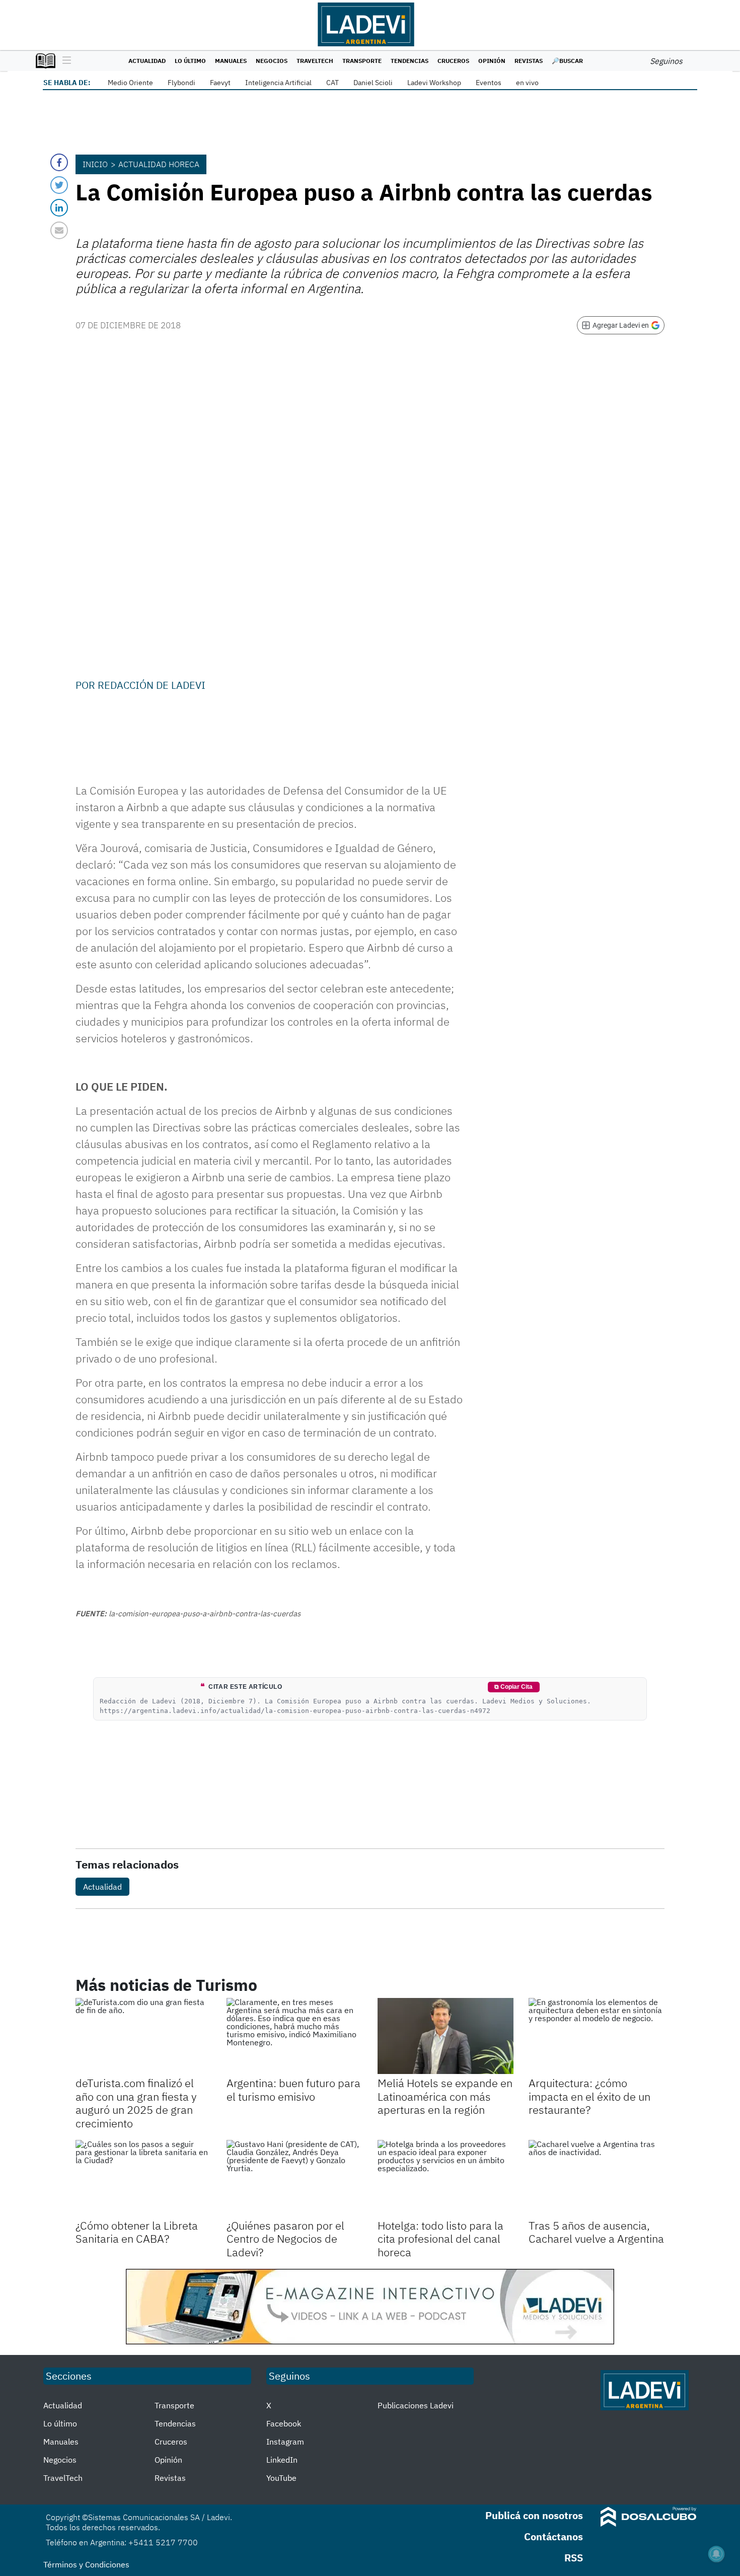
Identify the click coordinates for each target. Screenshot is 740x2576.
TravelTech (315, 61)
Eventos (489, 83)
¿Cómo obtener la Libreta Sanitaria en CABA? (137, 2232)
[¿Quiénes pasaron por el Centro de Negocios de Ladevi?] (294, 2178)
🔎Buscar (567, 61)
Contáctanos (553, 2536)
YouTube (281, 2478)
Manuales (231, 61)
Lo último (190, 61)
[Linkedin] (59, 208)
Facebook (284, 2423)
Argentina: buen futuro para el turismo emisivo (293, 2089)
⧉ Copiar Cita (513, 1687)
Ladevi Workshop (434, 83)
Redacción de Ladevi (152, 685)
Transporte (362, 61)
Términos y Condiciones (86, 2564)
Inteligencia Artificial (278, 83)
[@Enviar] (59, 230)
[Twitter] (59, 185)
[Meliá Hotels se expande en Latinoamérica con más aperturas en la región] (446, 2036)
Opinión (492, 61)
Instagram (285, 2442)
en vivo (527, 83)
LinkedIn (282, 2460)
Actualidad (147, 61)
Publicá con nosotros (534, 2515)
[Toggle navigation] (64, 61)
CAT (332, 83)
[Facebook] (59, 162)
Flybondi (181, 83)
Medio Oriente (130, 83)
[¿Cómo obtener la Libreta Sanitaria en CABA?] (143, 2178)
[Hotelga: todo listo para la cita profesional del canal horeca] (446, 2178)
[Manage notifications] (716, 2554)
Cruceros (453, 61)
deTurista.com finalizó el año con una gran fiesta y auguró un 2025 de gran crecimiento (136, 2103)
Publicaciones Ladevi (416, 2405)
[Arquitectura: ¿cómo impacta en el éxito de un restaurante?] (597, 2036)
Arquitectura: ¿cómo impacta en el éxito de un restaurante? (589, 2096)
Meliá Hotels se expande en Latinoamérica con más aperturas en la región (445, 2096)
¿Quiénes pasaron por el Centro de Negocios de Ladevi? (285, 2239)
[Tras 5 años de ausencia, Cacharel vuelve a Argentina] (597, 2178)
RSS (574, 2558)
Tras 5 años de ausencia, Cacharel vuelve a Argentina (596, 2232)
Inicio (95, 164)
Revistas (529, 61)
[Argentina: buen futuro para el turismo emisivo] (294, 2036)
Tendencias (410, 61)
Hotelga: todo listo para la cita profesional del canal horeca (440, 2239)
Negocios (272, 61)
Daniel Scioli (373, 83)
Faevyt (220, 83)
